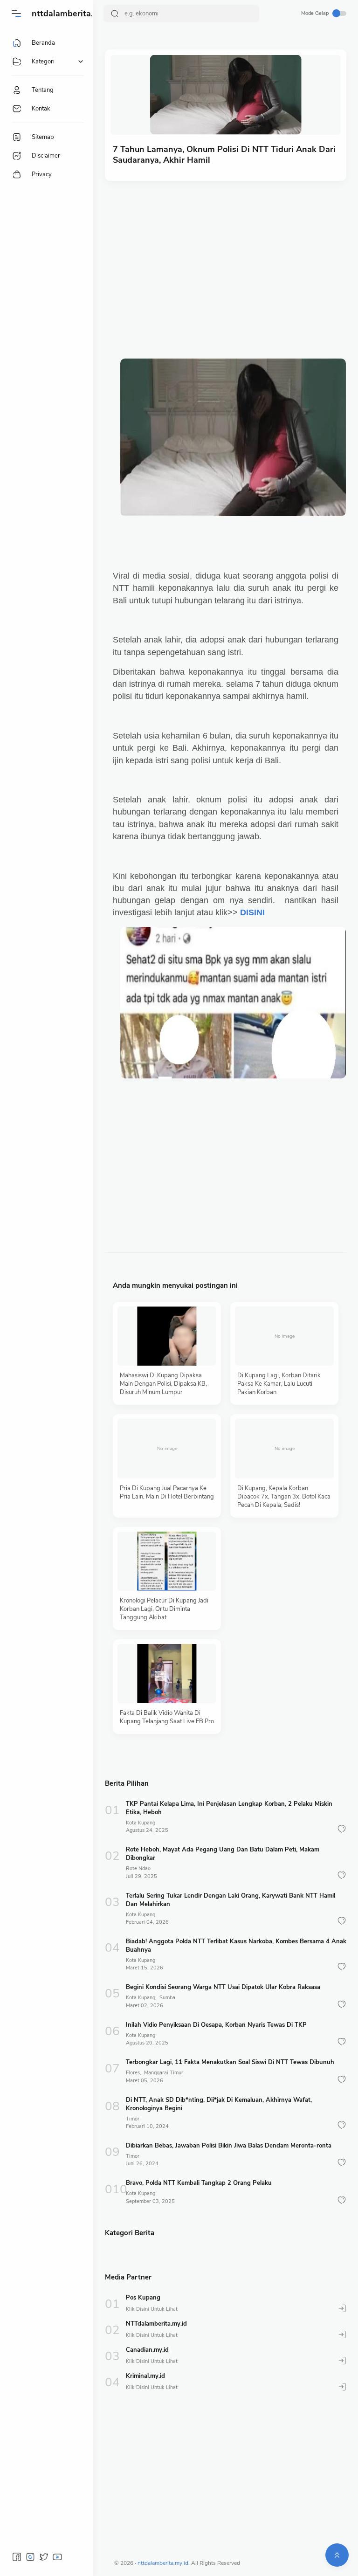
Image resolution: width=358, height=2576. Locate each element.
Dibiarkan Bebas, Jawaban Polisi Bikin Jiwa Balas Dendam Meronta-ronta (229, 2146)
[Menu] (16, 14)
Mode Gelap (315, 13)
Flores (133, 2073)
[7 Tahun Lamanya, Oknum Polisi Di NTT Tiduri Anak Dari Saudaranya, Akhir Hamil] (226, 95)
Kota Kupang (141, 1823)
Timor (133, 2119)
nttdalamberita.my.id (72, 14)
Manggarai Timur (164, 2073)
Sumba (167, 1998)
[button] (342, 1829)
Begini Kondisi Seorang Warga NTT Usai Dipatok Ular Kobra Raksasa (223, 1987)
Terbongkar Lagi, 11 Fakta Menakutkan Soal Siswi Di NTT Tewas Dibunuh (230, 2062)
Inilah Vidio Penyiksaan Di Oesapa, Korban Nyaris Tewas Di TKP (216, 2025)
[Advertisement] (234, 260)
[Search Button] (115, 14)
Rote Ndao (138, 1868)
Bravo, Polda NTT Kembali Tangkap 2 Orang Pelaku (199, 2183)
